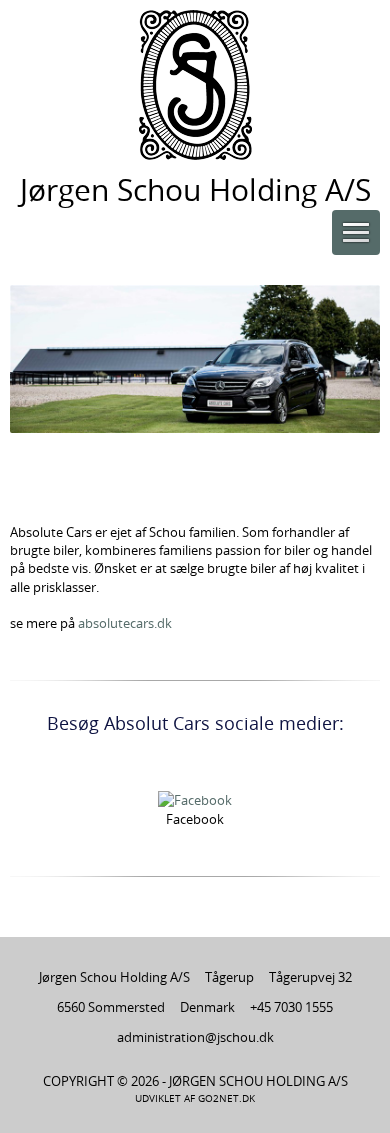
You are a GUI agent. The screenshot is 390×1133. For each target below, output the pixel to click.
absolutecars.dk (125, 623)
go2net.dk (226, 1098)
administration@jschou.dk (195, 1037)
